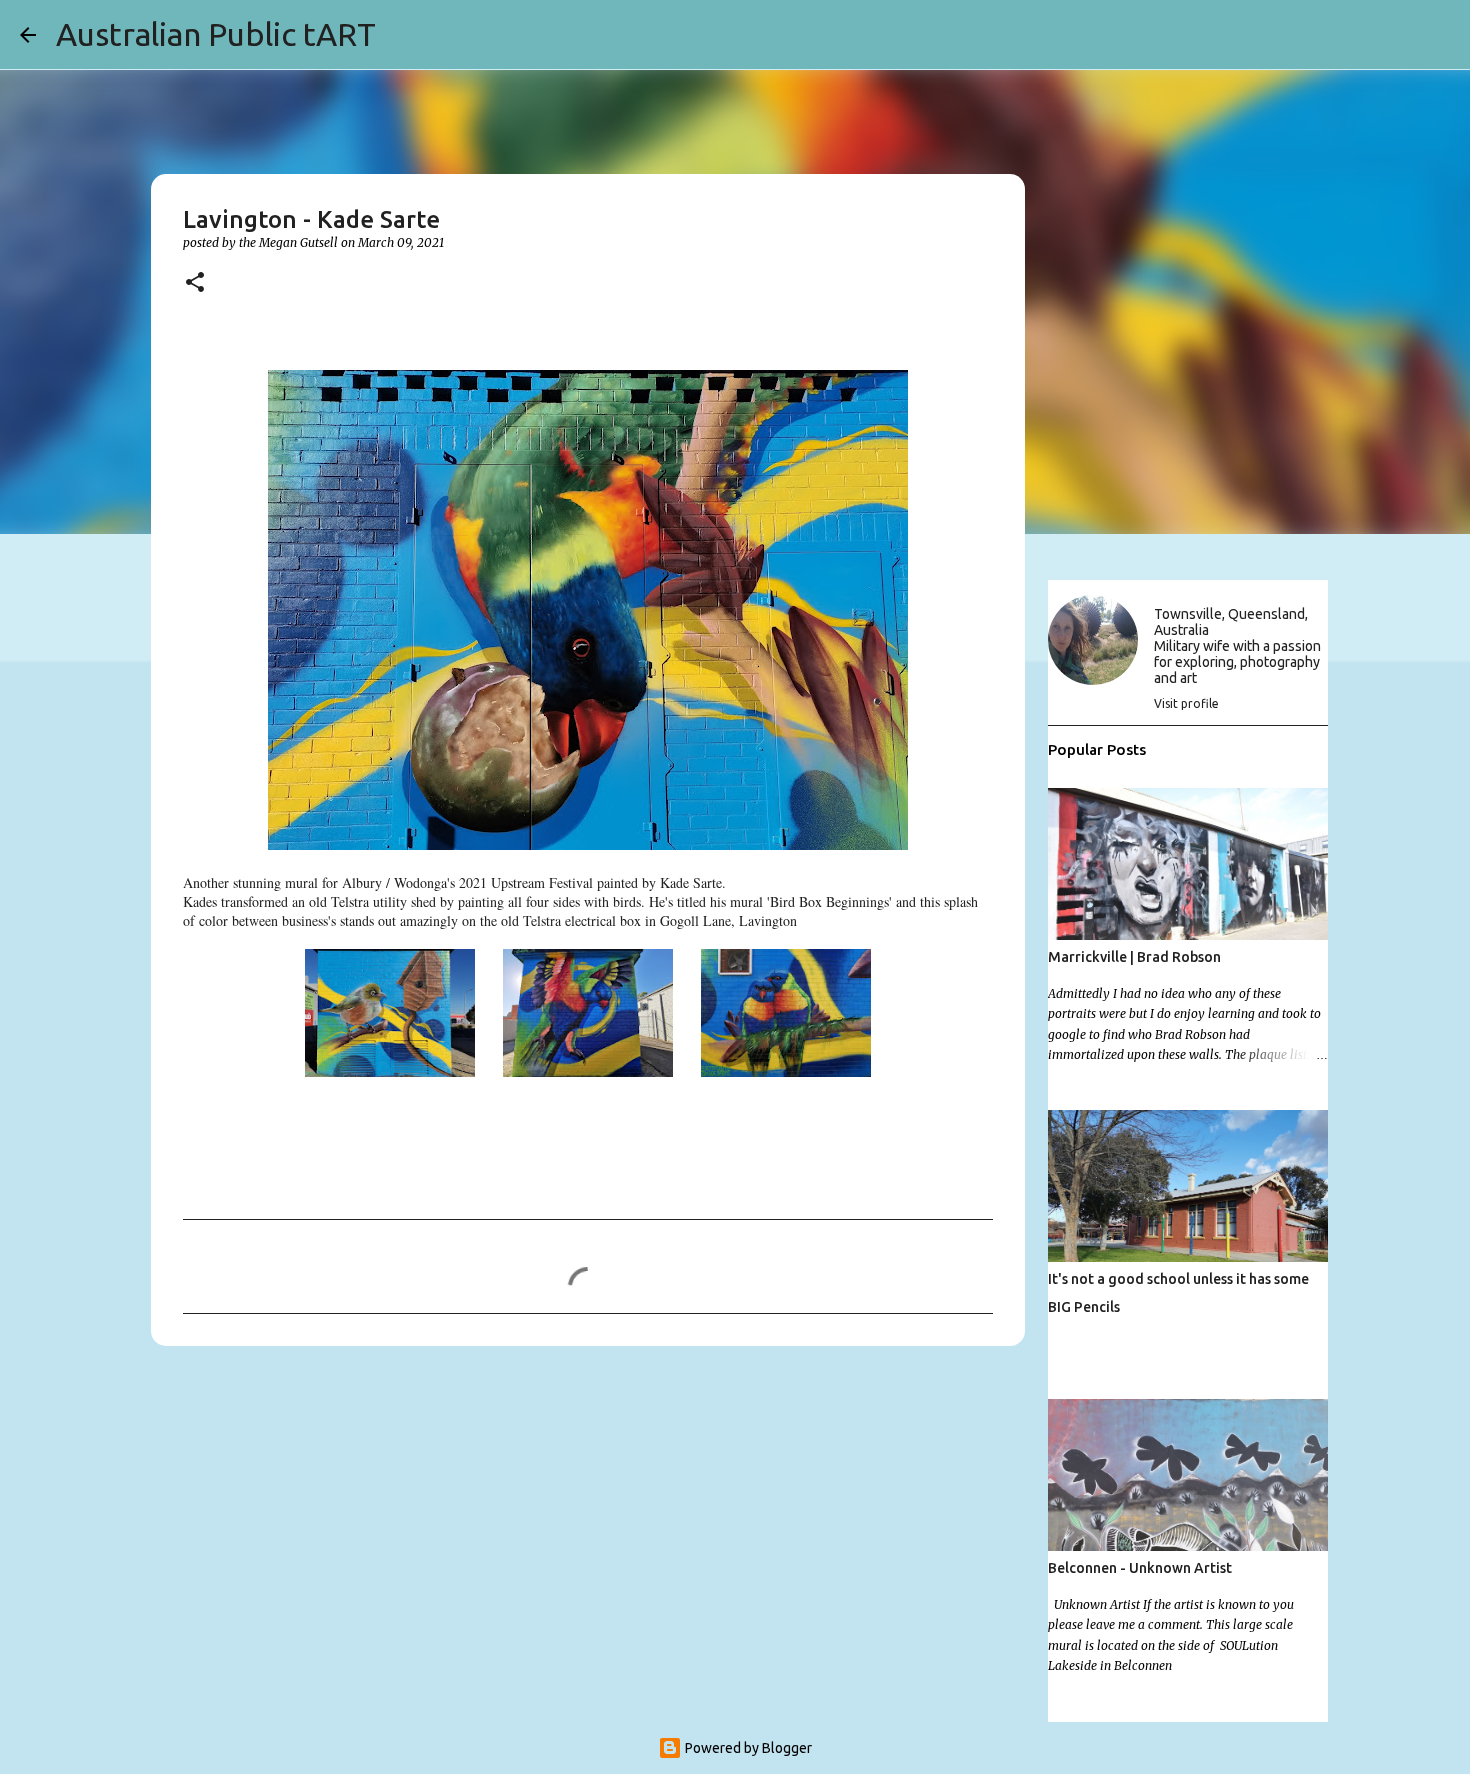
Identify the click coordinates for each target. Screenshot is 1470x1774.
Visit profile (1186, 703)
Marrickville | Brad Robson (1134, 957)
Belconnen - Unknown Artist (1140, 1568)
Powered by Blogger (747, 1748)
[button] (195, 283)
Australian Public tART (216, 34)
